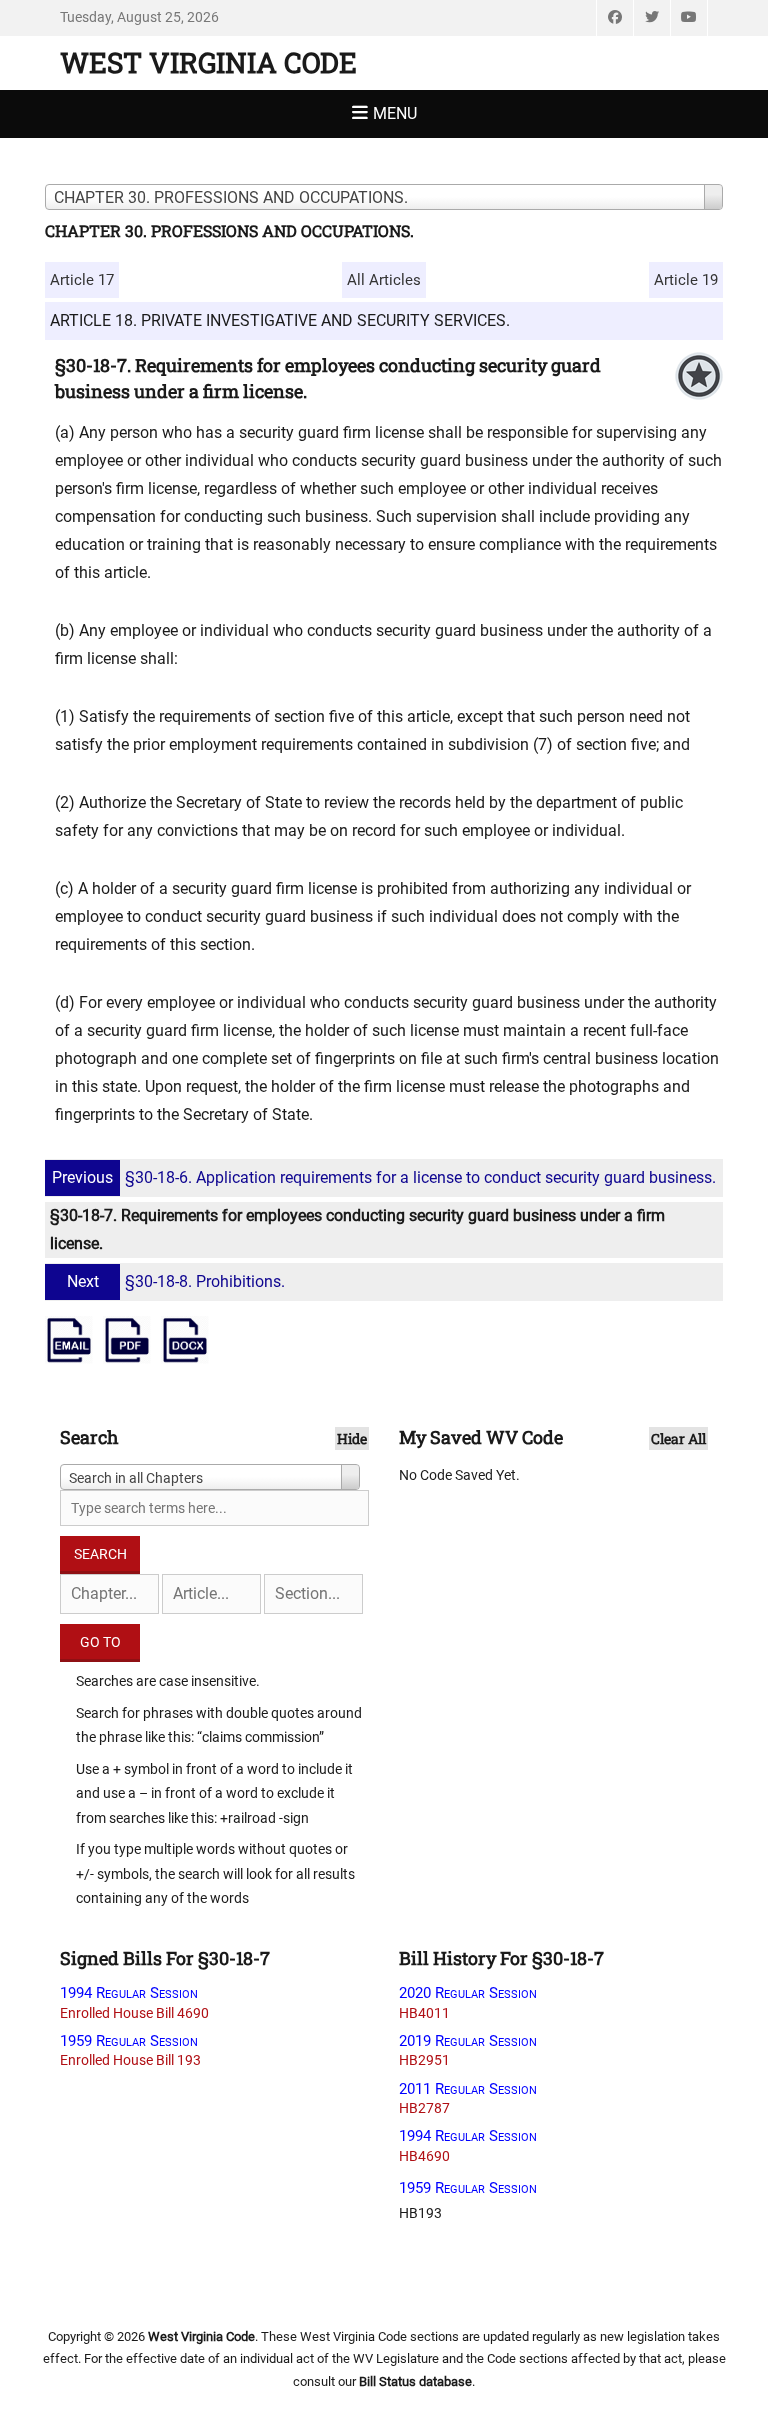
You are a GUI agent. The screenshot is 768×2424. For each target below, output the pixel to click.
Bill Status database (415, 2381)
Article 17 (82, 280)
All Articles (384, 280)
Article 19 (686, 280)
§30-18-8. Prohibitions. (176, 1281)
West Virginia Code (208, 62)
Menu (395, 113)
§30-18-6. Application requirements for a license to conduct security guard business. (384, 1177)
